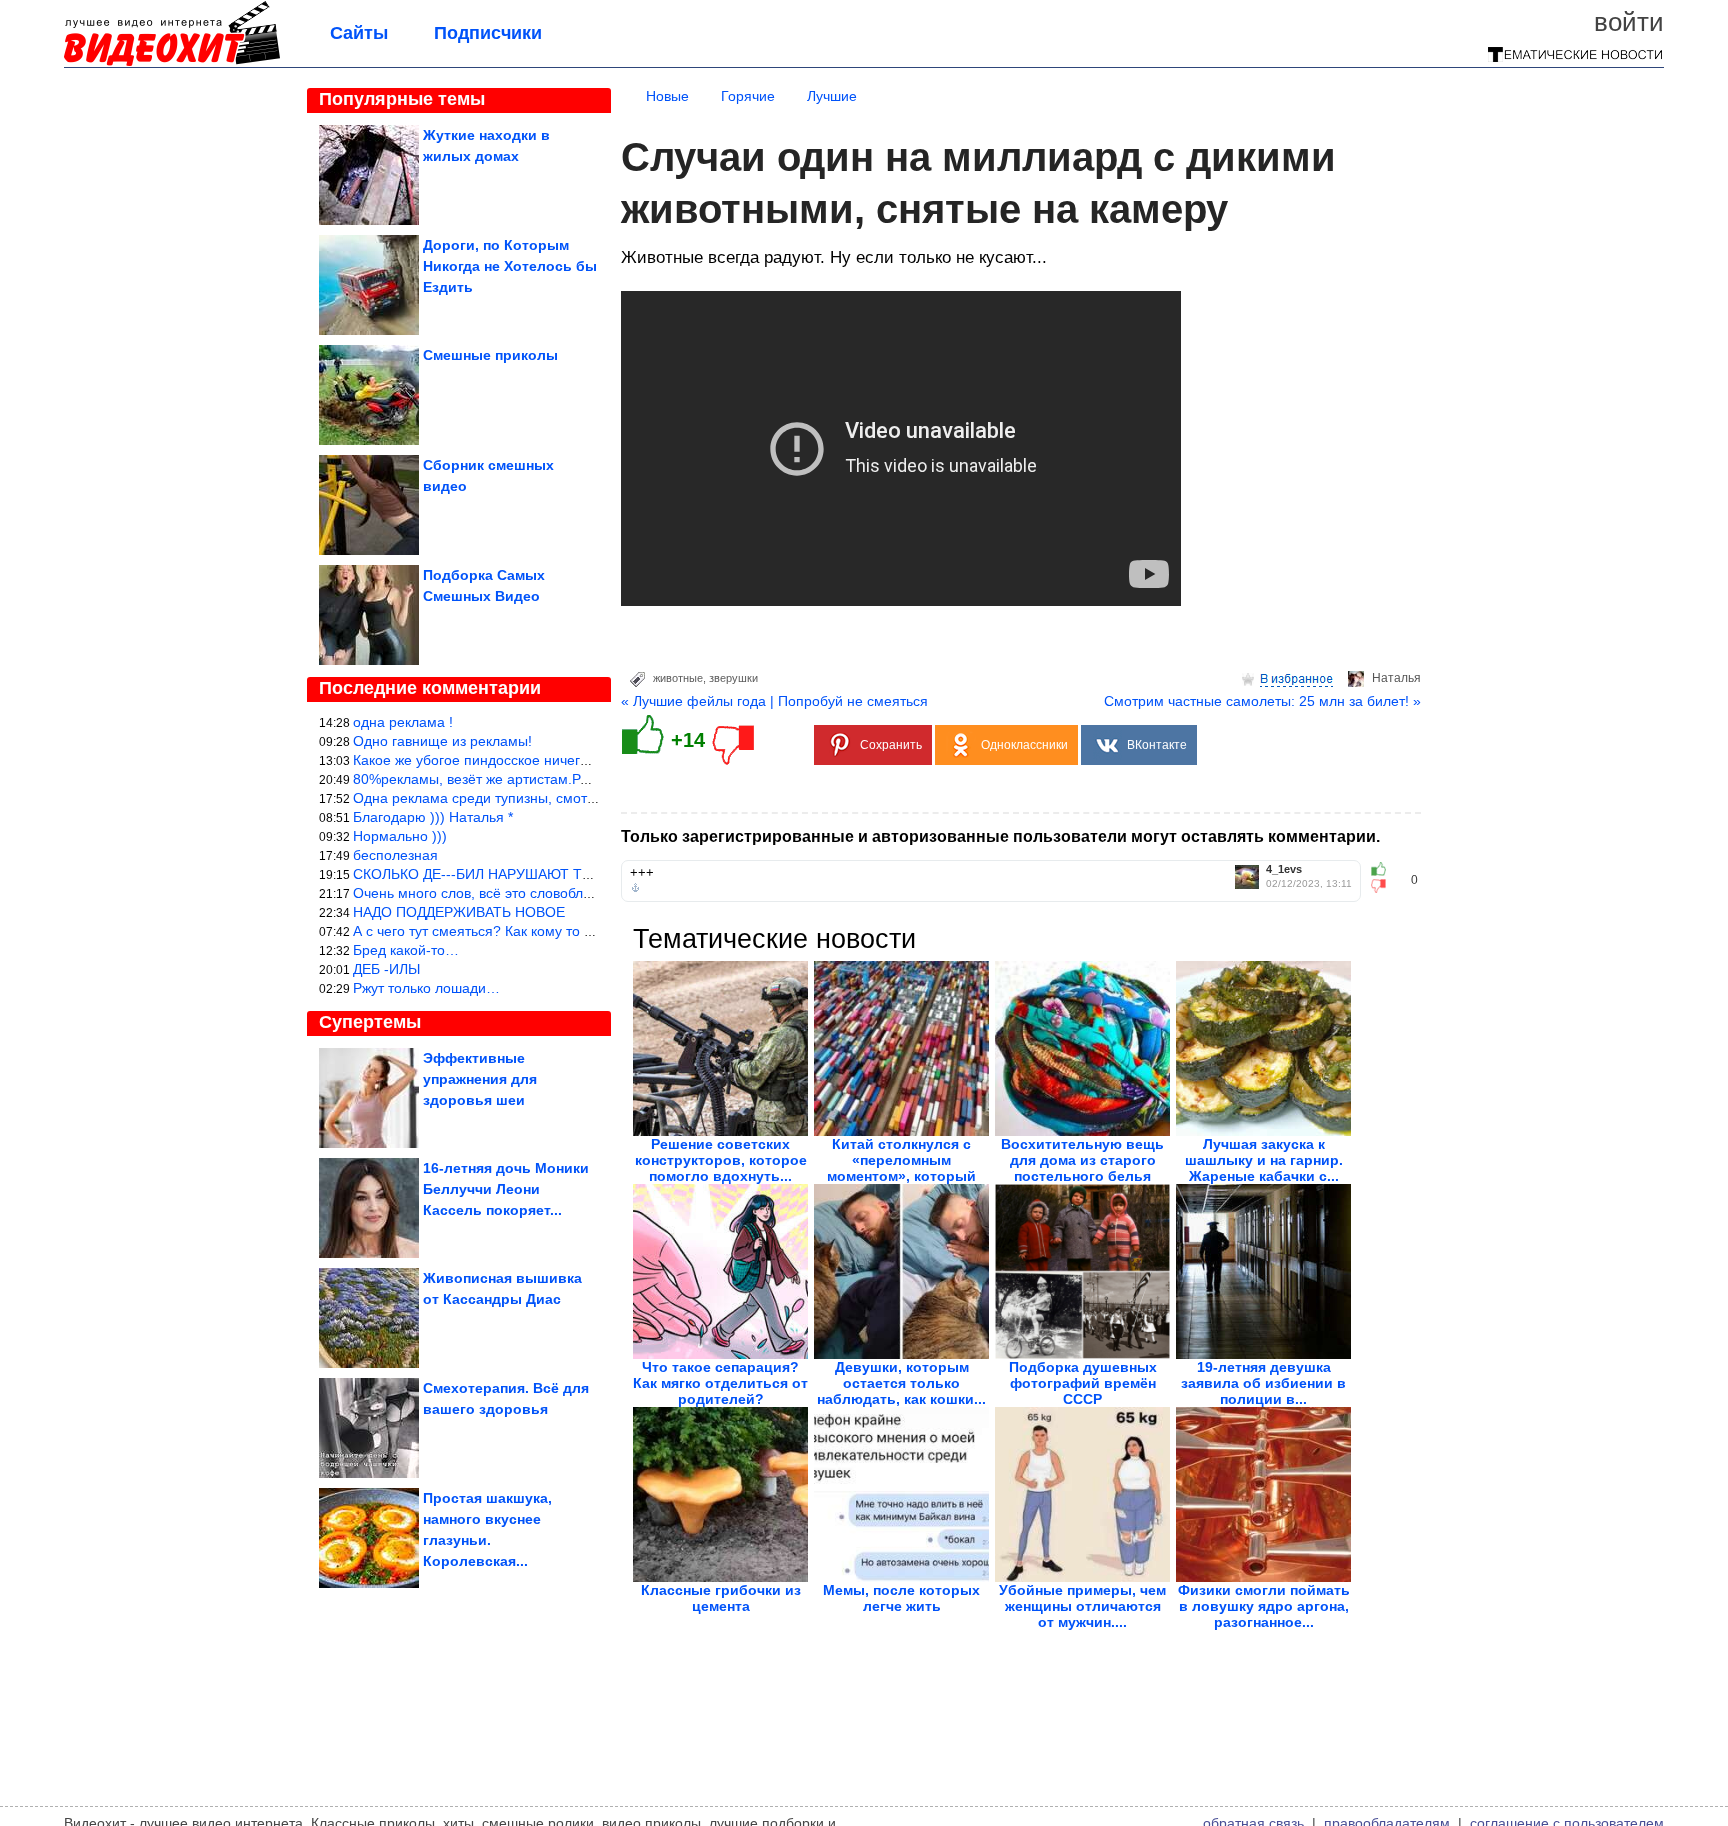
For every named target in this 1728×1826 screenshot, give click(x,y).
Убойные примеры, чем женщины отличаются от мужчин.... (1082, 1606)
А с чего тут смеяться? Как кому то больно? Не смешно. (537, 931)
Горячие (748, 96)
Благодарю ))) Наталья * (433, 817)
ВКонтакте (1157, 745)
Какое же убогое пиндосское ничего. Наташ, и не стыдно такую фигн (579, 760)
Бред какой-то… (406, 950)
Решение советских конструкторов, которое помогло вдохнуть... (721, 1160)
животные (678, 678)
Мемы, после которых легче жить (901, 1598)
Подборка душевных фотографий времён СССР (1083, 1383)
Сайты (359, 33)
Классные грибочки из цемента (721, 1598)
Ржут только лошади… (426, 988)
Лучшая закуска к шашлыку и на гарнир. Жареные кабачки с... (1264, 1160)
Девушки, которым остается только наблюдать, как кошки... (901, 1383)
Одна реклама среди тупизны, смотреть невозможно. (528, 798)
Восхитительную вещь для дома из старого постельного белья (1082, 1160)
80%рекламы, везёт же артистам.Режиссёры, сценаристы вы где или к (583, 779)
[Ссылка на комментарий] (635, 888)
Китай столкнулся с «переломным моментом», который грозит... (901, 1168)
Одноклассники (1024, 745)
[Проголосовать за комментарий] (1384, 886)
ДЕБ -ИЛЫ (386, 969)
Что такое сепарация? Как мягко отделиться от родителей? (720, 1383)
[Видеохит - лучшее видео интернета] (172, 62)
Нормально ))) (400, 836)
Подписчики (488, 33)
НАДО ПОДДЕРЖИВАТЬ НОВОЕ (459, 912)
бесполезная (395, 855)
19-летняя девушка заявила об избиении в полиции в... (1263, 1383)
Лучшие (832, 96)
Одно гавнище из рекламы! (442, 741)
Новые (667, 96)
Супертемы (370, 1022)
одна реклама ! (403, 722)
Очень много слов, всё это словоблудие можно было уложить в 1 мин (581, 893)
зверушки (733, 678)
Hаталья (1396, 678)
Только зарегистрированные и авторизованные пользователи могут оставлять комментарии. (1000, 836)
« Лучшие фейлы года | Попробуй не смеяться (774, 701)
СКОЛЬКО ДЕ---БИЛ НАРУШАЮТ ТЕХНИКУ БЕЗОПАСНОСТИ (555, 874)
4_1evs (1284, 869)
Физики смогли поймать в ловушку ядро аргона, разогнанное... (1264, 1606)
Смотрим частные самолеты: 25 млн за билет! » (1262, 701)
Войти (1629, 22)
